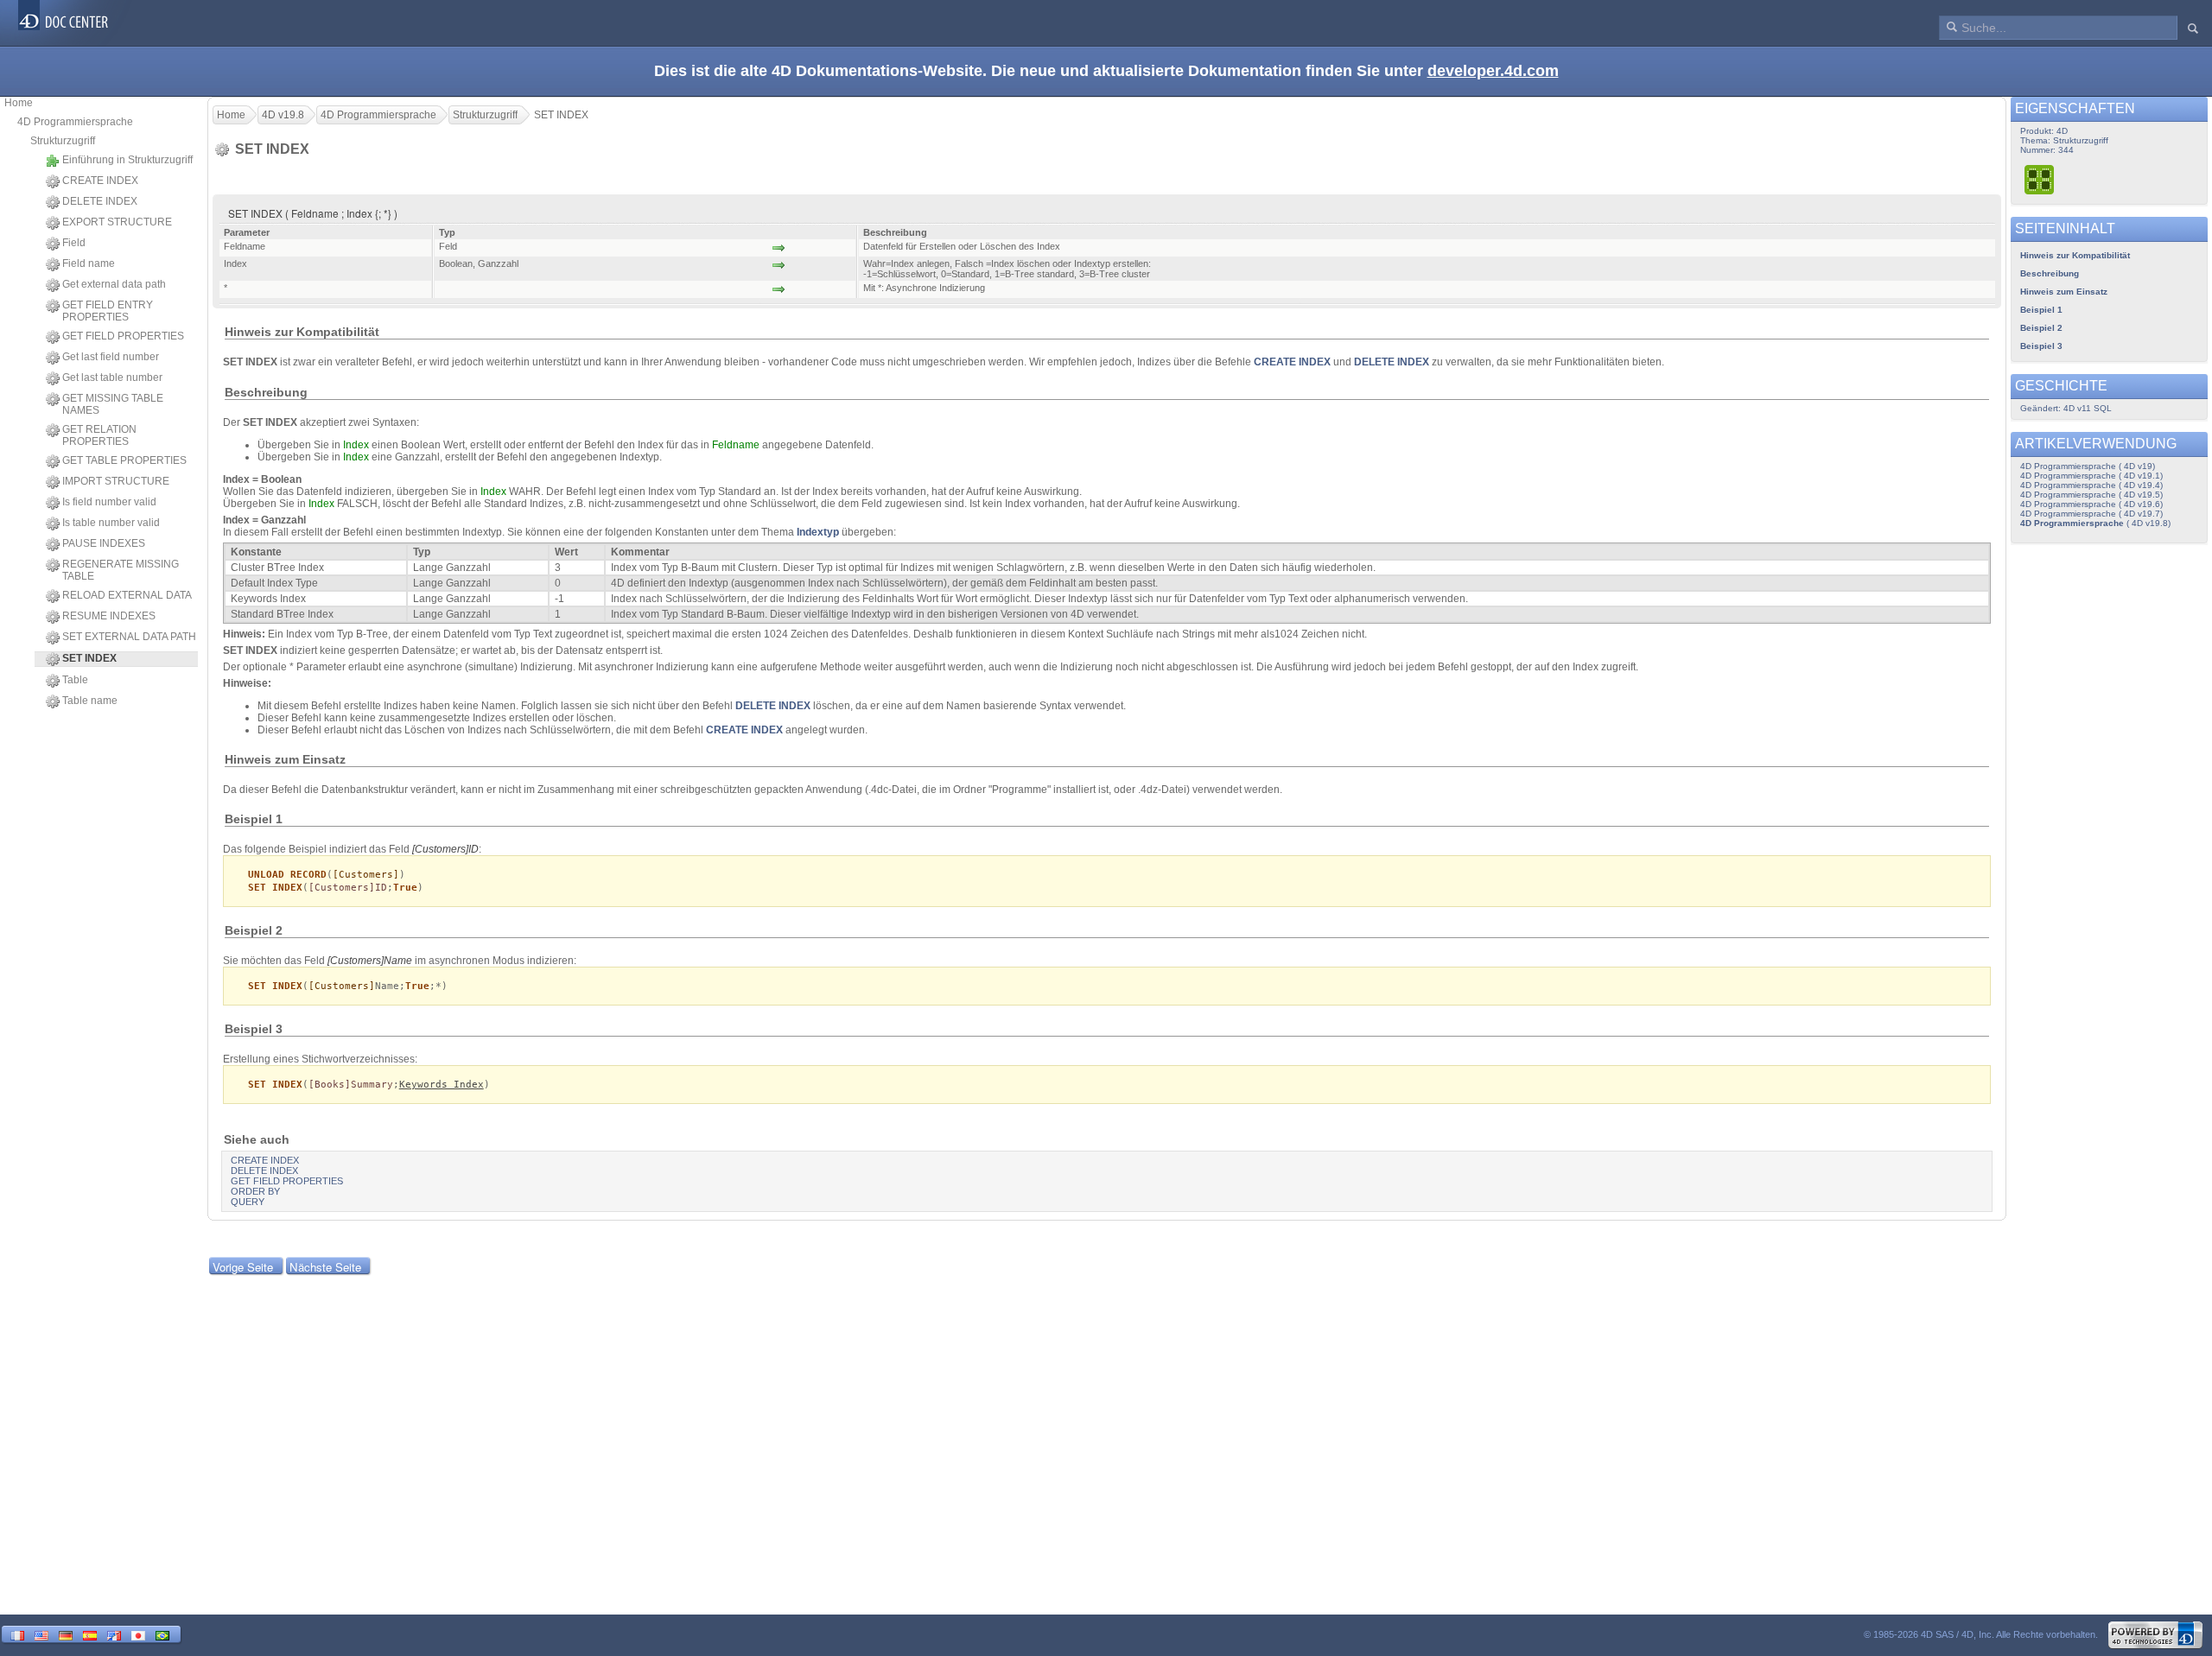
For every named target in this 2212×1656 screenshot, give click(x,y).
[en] (41, 1634)
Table (75, 680)
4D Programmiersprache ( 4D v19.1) (2091, 476)
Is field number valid (109, 502)
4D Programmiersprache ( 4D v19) (2088, 466)
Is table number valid (111, 523)
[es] (90, 1634)
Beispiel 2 (2041, 328)
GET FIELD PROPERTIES (123, 336)
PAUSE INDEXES (104, 543)
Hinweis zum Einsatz (2064, 292)
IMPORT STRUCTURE (116, 481)
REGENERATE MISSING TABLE (121, 570)
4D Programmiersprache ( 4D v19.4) (2091, 485)
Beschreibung (2050, 273)
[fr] (17, 1634)
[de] (66, 1634)
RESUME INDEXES (109, 616)
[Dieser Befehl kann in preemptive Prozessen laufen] (2040, 179)
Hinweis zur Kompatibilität (2075, 255)
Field (74, 243)
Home (19, 103)
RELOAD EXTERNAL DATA (127, 595)
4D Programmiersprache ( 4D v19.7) (2091, 514)
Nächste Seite (325, 1267)
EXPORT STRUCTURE (117, 222)
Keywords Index (442, 1085)
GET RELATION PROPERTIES (99, 435)
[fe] (114, 1634)
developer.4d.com (1493, 71)
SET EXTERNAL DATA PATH (129, 637)
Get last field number (111, 357)
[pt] (162, 1634)
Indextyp (818, 532)
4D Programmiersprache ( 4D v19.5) (2091, 495)
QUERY (248, 1202)
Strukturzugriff (63, 141)
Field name (89, 263)
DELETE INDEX (100, 201)
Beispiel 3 (2041, 346)
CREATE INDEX (100, 181)
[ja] (138, 1634)
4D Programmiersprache (75, 122)
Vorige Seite (243, 1267)
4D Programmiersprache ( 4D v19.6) (2091, 504)
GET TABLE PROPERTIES (124, 460)
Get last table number (112, 378)
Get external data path (114, 284)
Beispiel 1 (2041, 310)
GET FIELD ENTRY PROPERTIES (108, 311)
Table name (90, 701)
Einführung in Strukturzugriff (127, 160)
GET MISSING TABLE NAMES (113, 404)
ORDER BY (255, 1191)
